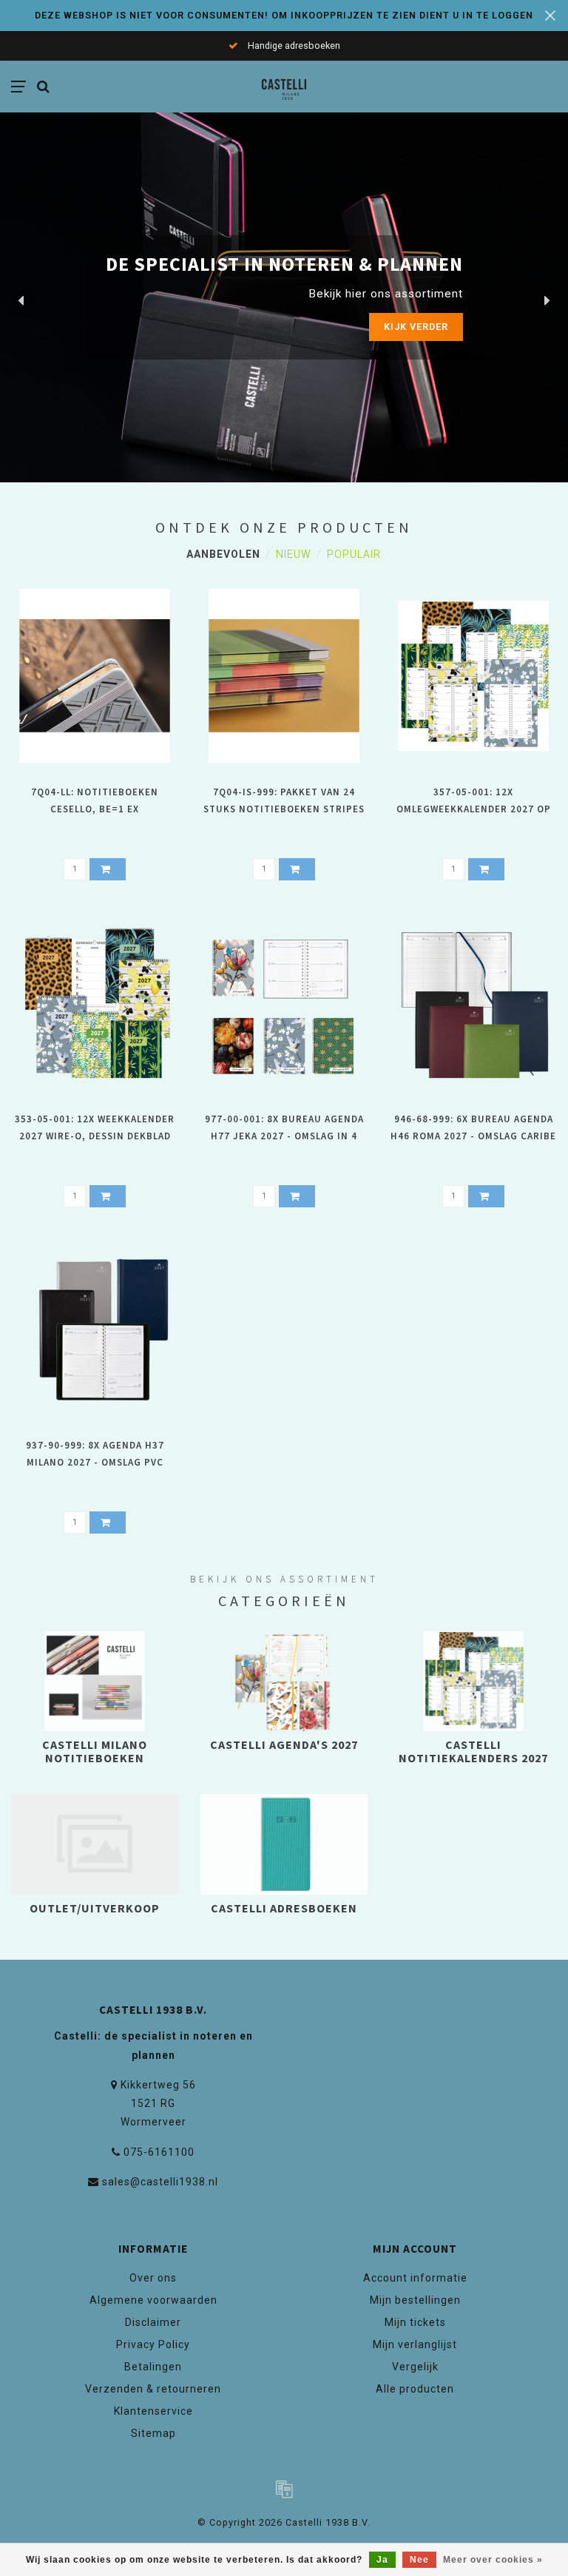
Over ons (153, 2278)
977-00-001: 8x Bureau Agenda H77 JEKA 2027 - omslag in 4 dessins (284, 1136)
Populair (354, 554)
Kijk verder (386, 327)
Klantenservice (153, 2411)
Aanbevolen (223, 554)
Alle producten (415, 2389)
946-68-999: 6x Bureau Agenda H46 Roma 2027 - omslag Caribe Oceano (473, 1136)
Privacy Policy (153, 2344)
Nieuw (294, 554)
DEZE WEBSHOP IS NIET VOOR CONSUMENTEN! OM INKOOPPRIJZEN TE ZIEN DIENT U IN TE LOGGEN (284, 15)
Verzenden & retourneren (153, 2389)
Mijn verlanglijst (415, 2344)
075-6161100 (159, 2152)
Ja (382, 2560)
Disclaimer (153, 2322)
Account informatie (415, 2278)
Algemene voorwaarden (153, 2300)
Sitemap (153, 2433)
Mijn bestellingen (415, 2300)
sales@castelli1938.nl (160, 2182)
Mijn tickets (415, 2322)
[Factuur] (284, 2489)
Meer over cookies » (493, 2560)
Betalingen (153, 2367)
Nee (419, 2560)
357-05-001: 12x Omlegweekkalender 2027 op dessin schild (474, 809)
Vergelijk (415, 2367)
